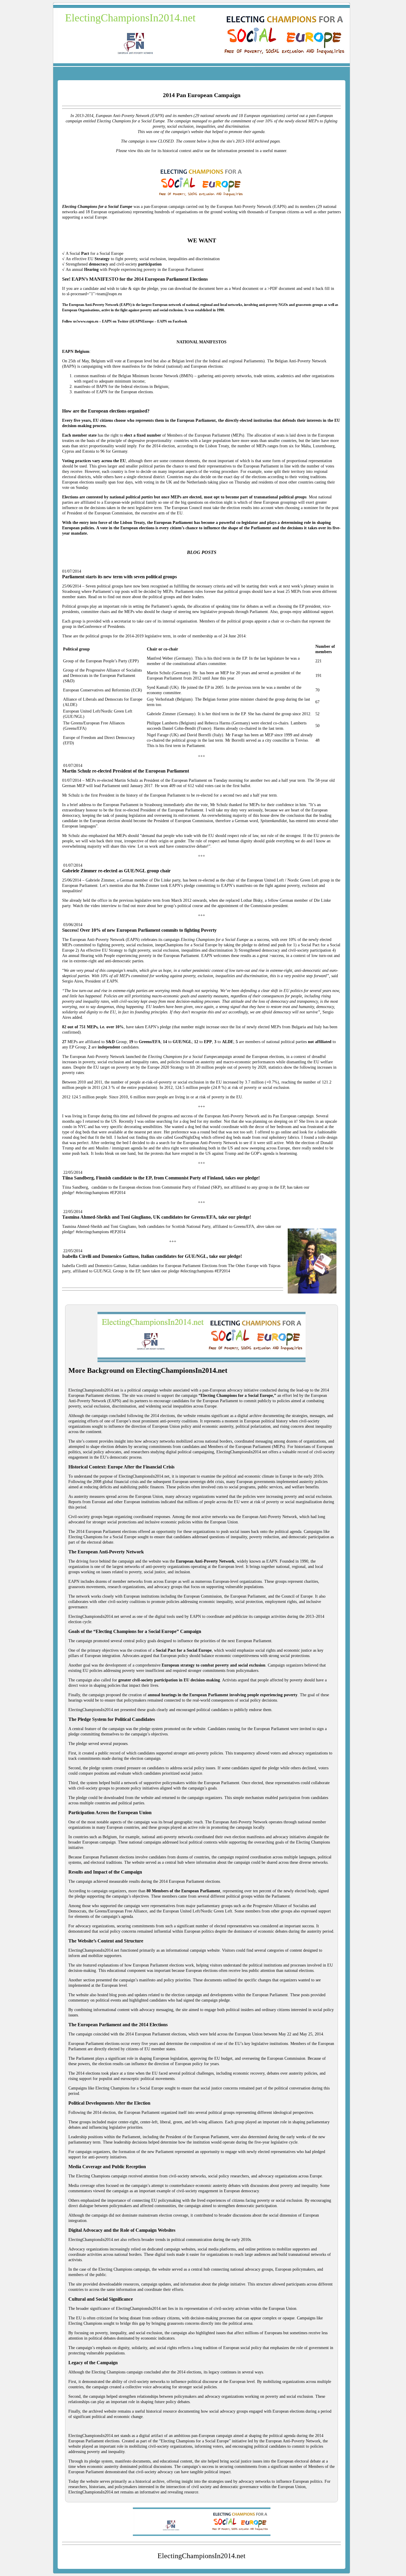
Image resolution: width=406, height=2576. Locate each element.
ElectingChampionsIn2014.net (130, 18)
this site (156, 1137)
